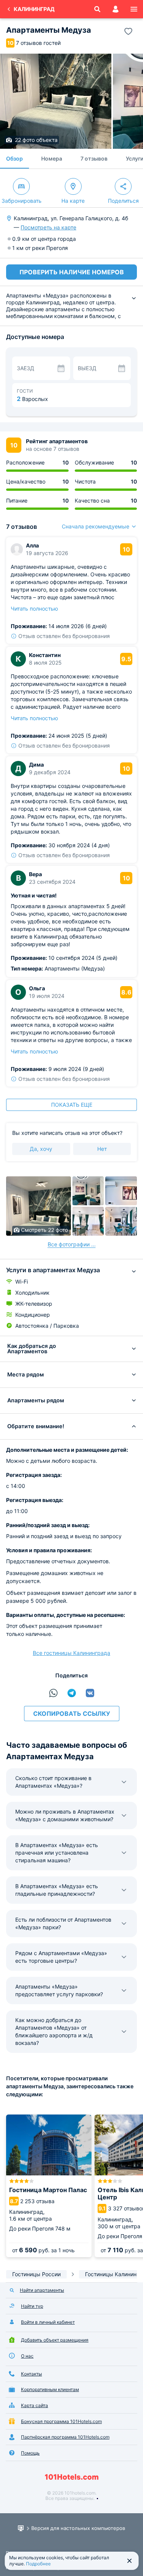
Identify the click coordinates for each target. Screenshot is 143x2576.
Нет (102, 1149)
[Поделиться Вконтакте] (90, 1693)
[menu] (134, 9)
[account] (116, 9)
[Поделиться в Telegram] (72, 1693)
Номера (52, 158)
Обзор (14, 158)
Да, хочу (41, 1149)
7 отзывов (94, 158)
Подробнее (38, 2564)
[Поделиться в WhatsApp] (53, 1693)
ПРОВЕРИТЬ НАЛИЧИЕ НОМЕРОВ (72, 272)
